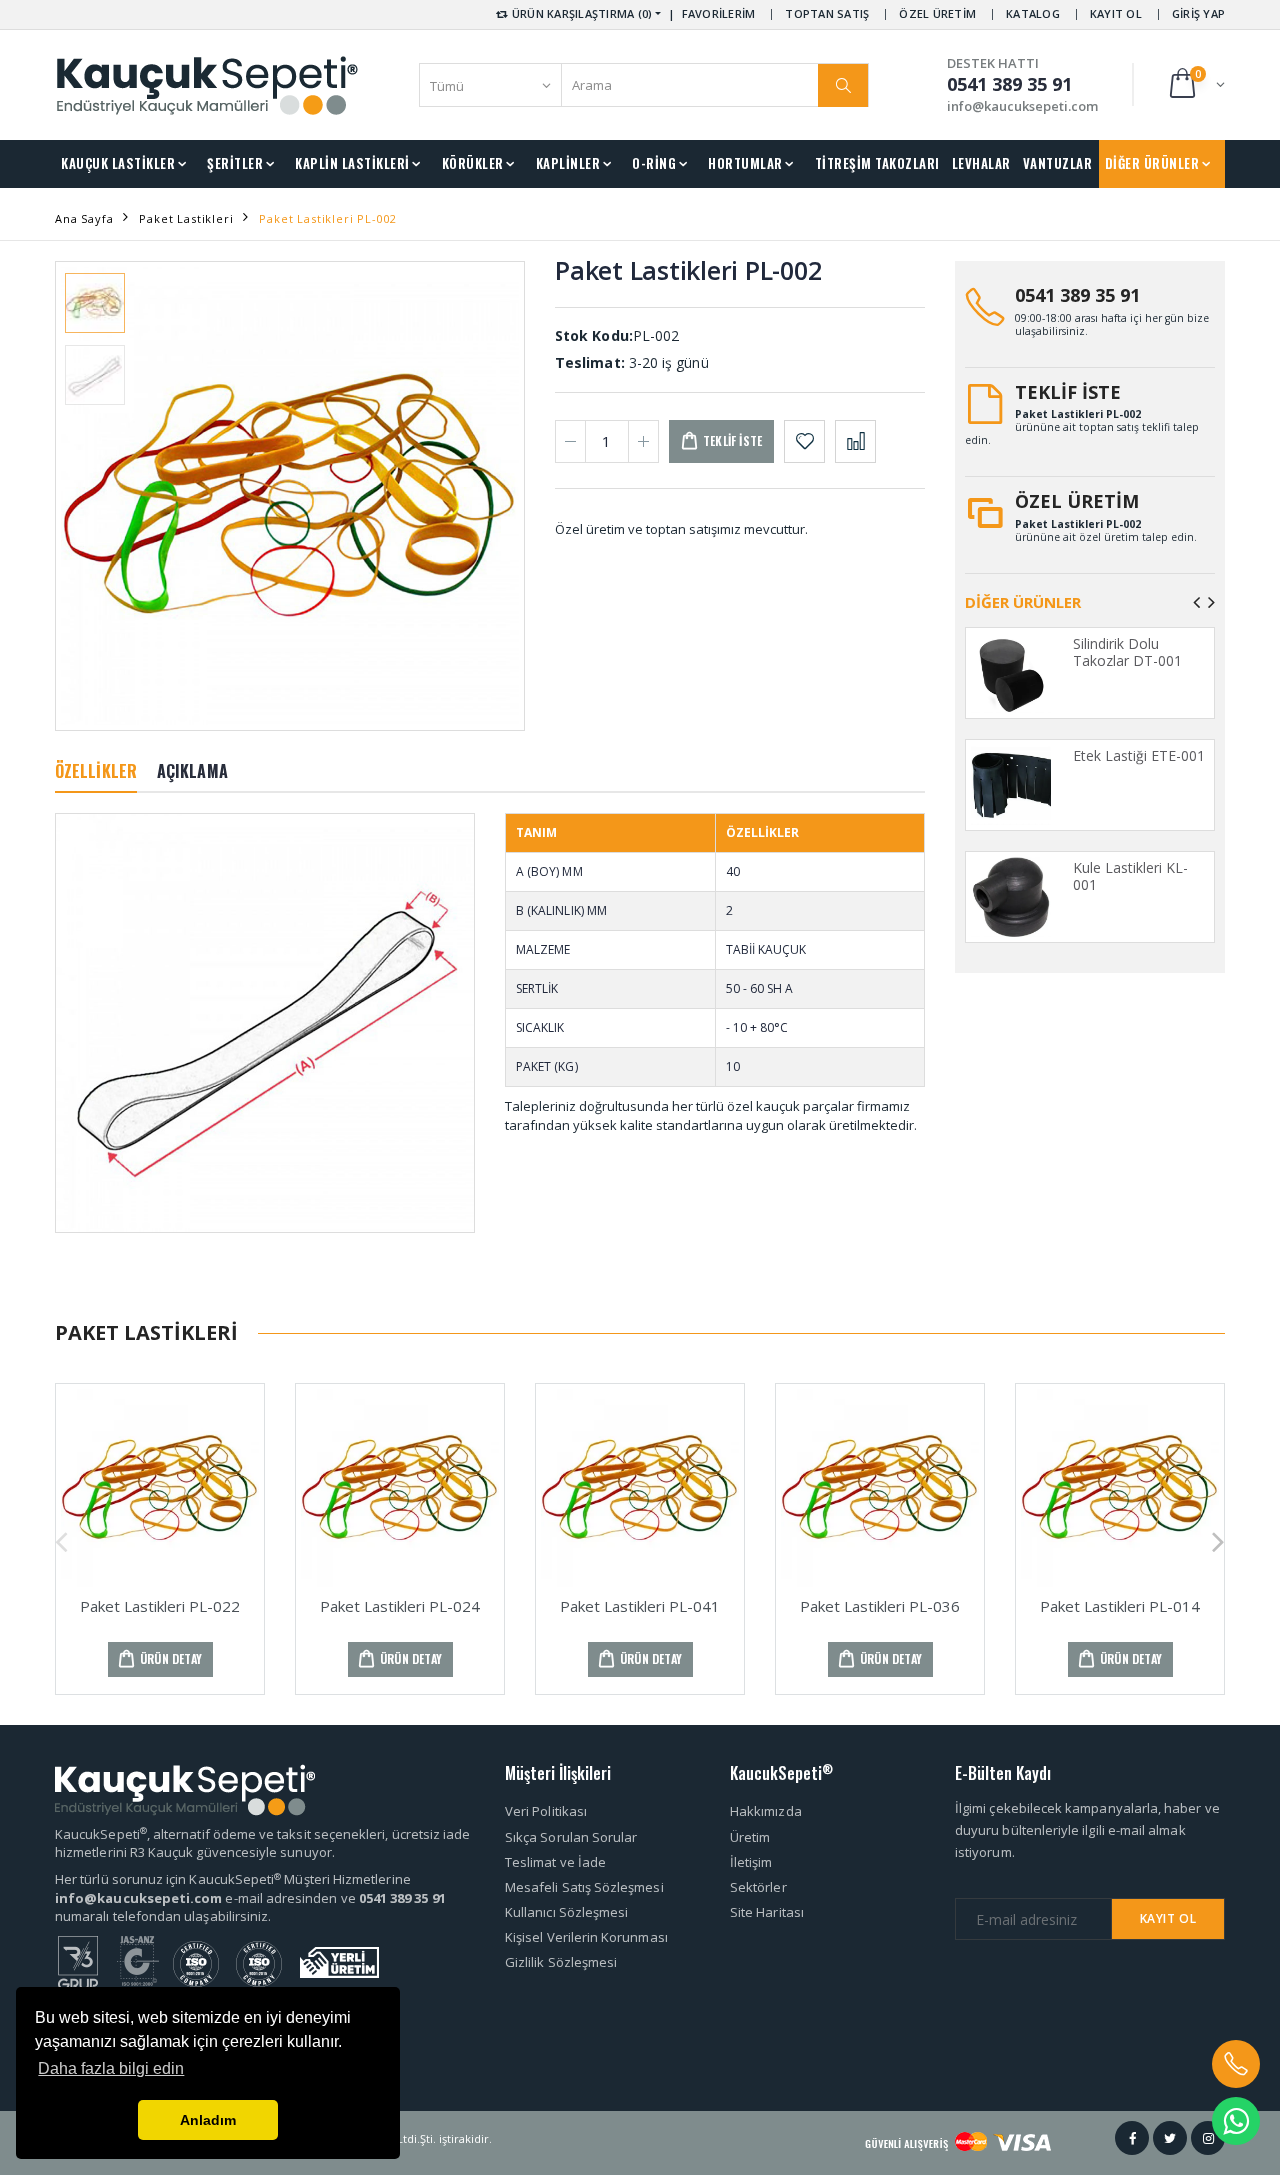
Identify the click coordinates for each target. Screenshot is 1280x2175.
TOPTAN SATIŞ (827, 13)
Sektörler (758, 1887)
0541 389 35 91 (1077, 295)
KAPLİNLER (568, 163)
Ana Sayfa (84, 218)
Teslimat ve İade (555, 1862)
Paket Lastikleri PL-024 (400, 1606)
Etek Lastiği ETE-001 (1139, 755)
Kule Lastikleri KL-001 (1130, 876)
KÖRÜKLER (473, 163)
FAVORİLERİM (719, 13)
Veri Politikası (546, 1811)
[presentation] (86, 495)
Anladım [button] (208, 2120)
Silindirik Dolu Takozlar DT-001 (1127, 652)
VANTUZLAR (1058, 163)
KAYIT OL (1116, 13)
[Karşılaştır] (855, 441)
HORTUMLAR (745, 163)
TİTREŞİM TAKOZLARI (877, 163)
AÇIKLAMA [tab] (192, 771)
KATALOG (1033, 13)
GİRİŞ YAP (1198, 13)
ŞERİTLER (235, 163)
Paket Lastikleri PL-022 (160, 1606)
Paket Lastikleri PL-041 (640, 1606)
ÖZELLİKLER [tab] (96, 771)
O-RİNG (654, 163)
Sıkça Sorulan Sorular (571, 1837)
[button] (1195, 84)
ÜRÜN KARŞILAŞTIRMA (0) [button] (581, 13)
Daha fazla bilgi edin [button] (111, 2068)
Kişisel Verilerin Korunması (586, 1937)
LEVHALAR (981, 163)
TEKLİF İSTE (1068, 392)
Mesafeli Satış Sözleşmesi (584, 1887)
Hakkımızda (766, 1811)
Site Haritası (767, 1912)
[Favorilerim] (804, 441)
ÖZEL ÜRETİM (937, 13)
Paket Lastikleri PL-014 (1120, 1606)
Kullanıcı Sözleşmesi (566, 1912)
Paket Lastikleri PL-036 (880, 1606)
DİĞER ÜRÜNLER (1152, 163)
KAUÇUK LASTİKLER (118, 163)
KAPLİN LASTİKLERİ (352, 163)
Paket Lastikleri (186, 218)
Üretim (750, 1837)
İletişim (751, 1862)
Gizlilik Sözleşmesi (561, 1962)
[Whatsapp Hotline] (1236, 2121)
